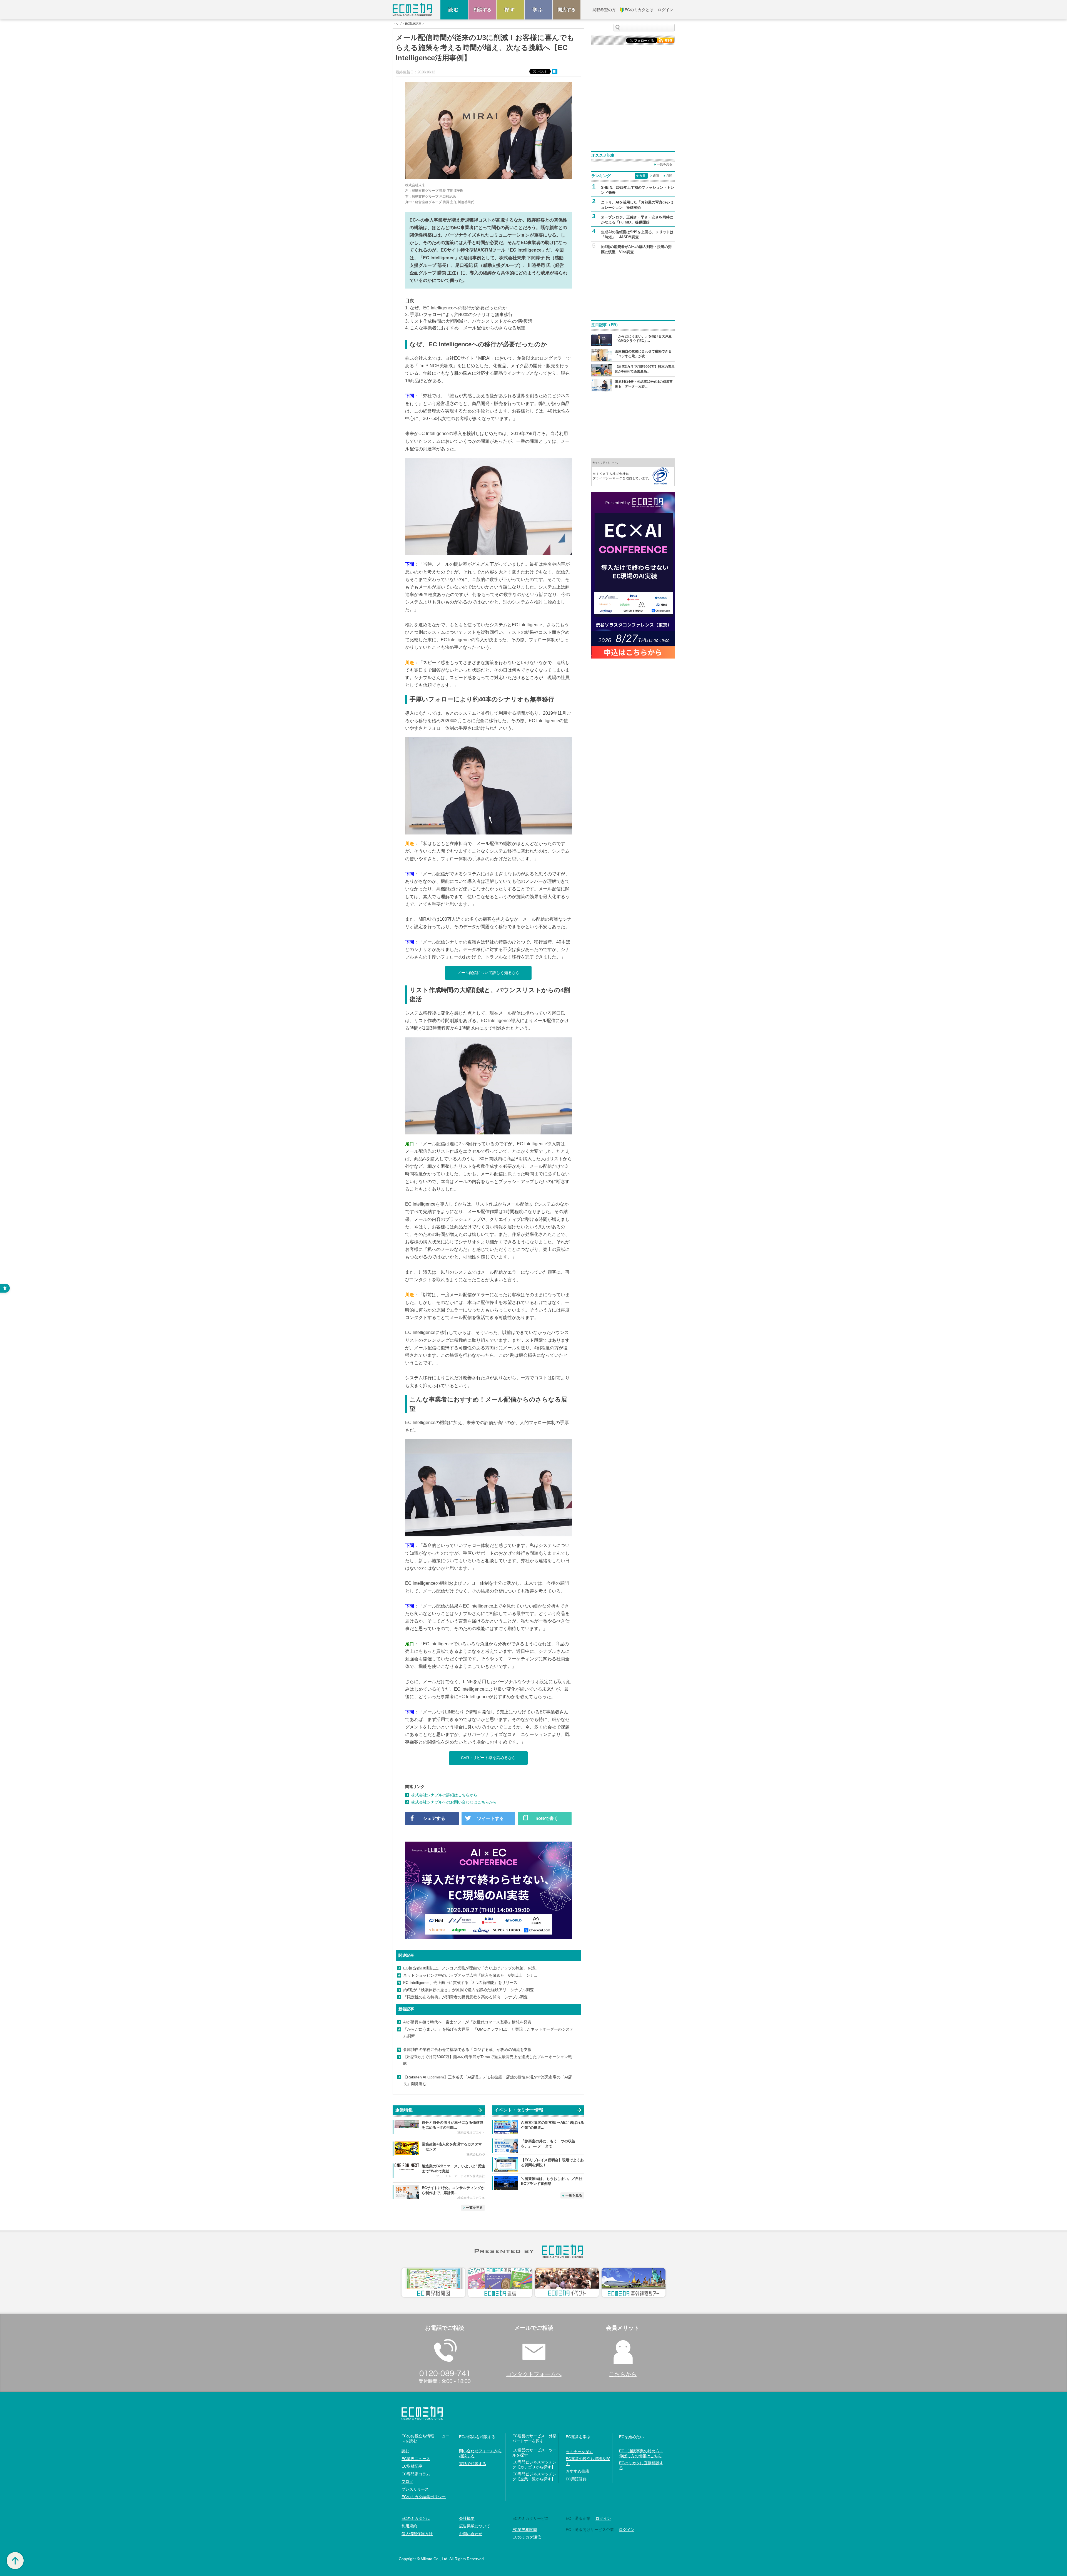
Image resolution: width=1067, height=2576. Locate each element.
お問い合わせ (471, 2534)
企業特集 (404, 2110)
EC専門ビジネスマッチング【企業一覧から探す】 (534, 2476)
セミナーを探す (579, 2452)
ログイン (603, 2518)
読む (454, 10)
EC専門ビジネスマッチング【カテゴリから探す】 (534, 2465)
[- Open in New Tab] (633, 472)
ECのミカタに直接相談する (641, 2465)
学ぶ (539, 10)
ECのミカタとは (416, 2518)
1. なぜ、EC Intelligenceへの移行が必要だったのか (456, 308)
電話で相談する (473, 2464)
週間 (656, 176)
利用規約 (409, 2526)
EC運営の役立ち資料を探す (588, 2461)
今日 (642, 176)
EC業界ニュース (416, 2459)
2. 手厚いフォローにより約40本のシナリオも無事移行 (459, 315)
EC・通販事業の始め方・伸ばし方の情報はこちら (641, 2453)
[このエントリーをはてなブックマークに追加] (555, 71)
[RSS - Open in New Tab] (665, 40)
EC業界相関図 (525, 2530)
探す (510, 10)
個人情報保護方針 (417, 2534)
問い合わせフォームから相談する (480, 2453)
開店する (567, 10)
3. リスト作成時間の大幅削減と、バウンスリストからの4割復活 (469, 321)
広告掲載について (475, 2526)
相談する (482, 10)
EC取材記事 (413, 24)
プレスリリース (415, 2489)
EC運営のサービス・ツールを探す (534, 2453)
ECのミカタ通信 (527, 2537)
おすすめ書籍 (577, 2471)
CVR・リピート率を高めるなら (488, 1758)
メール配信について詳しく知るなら (488, 973)
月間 (669, 176)
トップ (397, 24)
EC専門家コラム (416, 2474)
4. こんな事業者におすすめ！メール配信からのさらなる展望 (465, 328)
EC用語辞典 (576, 2479)
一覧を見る (474, 2208)
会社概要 (467, 2518)
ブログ (407, 2481)
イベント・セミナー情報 (519, 2110)
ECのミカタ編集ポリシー (424, 2497)
